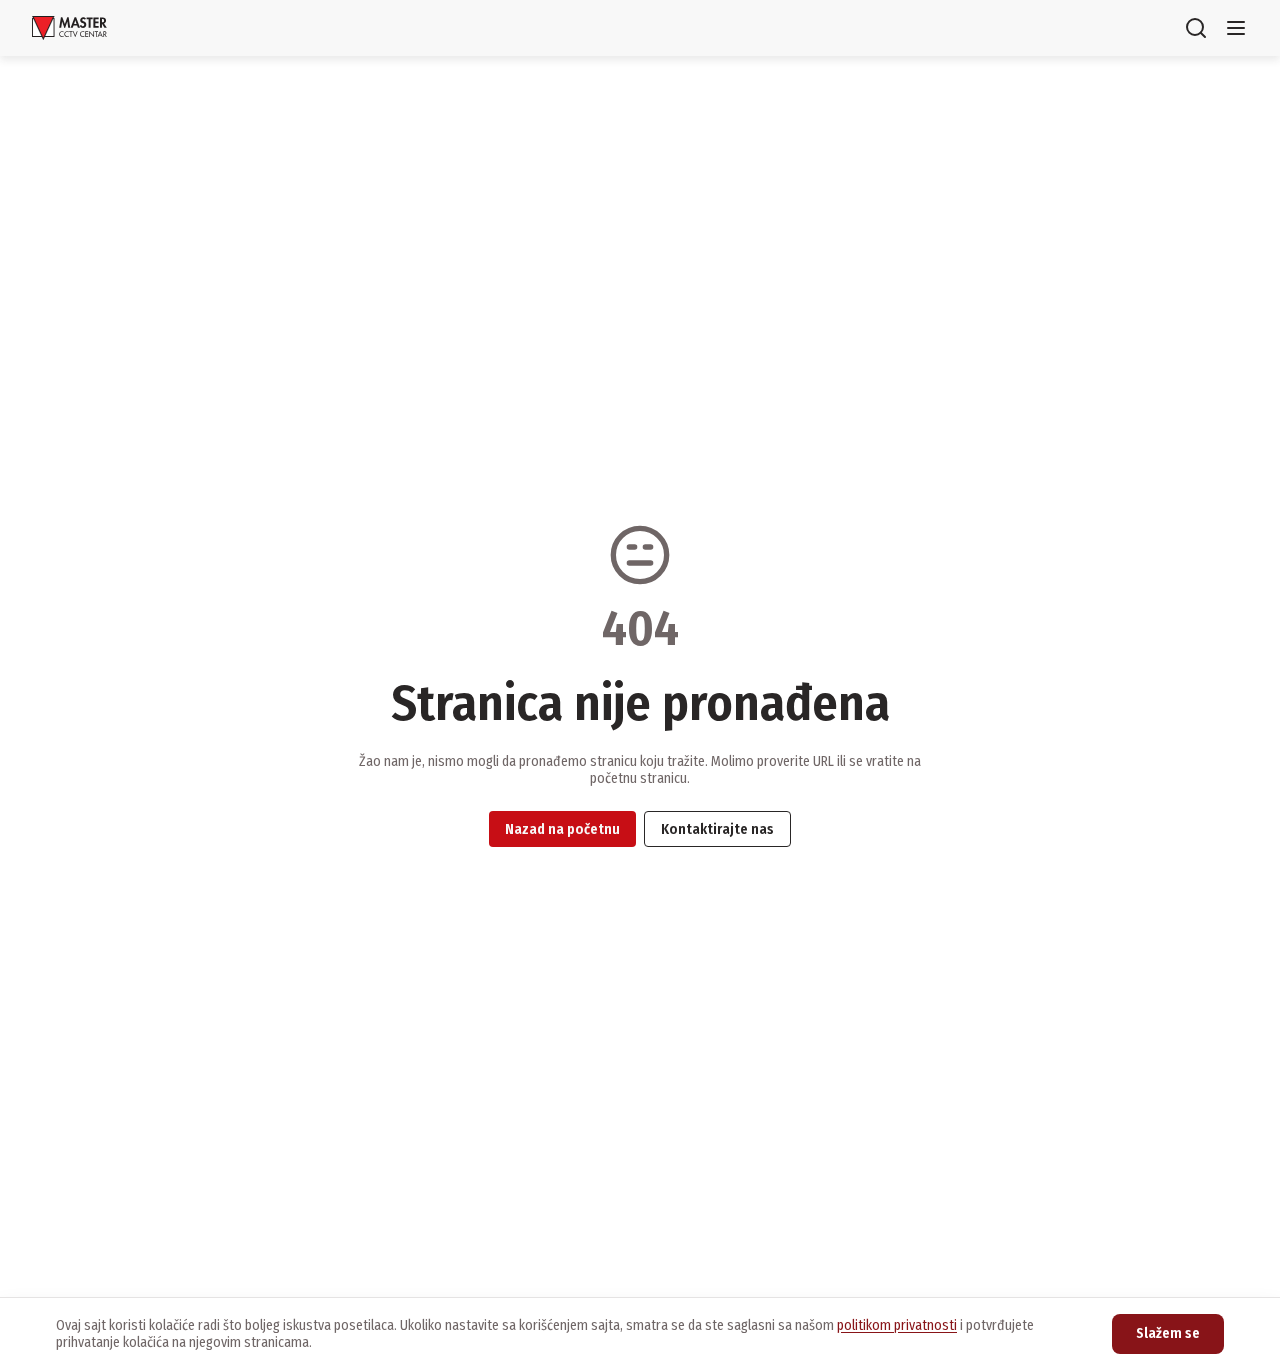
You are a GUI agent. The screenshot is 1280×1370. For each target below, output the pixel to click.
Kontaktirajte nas (717, 829)
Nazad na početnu (562, 829)
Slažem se (1168, 1333)
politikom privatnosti (897, 1325)
